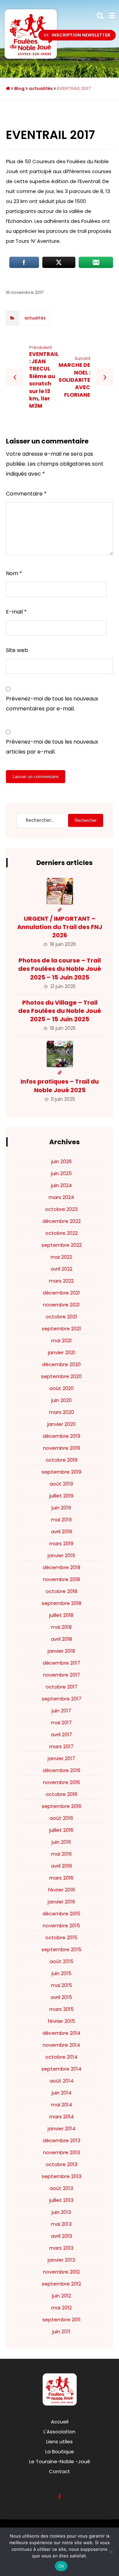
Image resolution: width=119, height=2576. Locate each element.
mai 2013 (61, 2224)
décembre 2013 (61, 2140)
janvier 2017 (61, 1758)
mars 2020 (61, 1412)
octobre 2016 (61, 1794)
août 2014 (61, 2081)
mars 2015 (61, 2009)
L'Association (59, 2432)
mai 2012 (61, 2308)
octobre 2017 (61, 1687)
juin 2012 (61, 2296)
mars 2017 (61, 1746)
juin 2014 (61, 2093)
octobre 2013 (61, 2164)
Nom (14, 573)
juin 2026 (61, 1161)
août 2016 (61, 1818)
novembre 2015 (61, 1925)
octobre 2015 (61, 1937)
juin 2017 (61, 1711)
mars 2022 (61, 1281)
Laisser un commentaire (36, 777)
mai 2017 (61, 1722)
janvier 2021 (61, 1352)
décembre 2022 (61, 1221)
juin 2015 (61, 1973)
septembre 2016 (61, 1806)
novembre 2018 (61, 1579)
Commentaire (26, 494)
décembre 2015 (61, 1914)
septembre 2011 (61, 2319)
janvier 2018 (61, 1651)
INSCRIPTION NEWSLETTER (81, 35)
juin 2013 (61, 2212)
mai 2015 (61, 1985)
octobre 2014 (61, 2057)
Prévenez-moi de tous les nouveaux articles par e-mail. (52, 747)
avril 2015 (61, 1997)
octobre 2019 (61, 1460)
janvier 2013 (61, 2260)
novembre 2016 (61, 1782)
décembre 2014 (61, 2033)
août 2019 (61, 1484)
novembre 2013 (61, 2152)
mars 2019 (61, 1543)
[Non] (111, 2552)
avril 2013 (61, 2236)
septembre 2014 (61, 2069)
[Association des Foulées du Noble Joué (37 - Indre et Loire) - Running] (31, 34)
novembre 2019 (61, 1448)
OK (61, 2566)
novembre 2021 (61, 1305)
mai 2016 (61, 1854)
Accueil (60, 2422)
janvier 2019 (61, 1555)
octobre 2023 (61, 1209)
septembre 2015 (61, 1949)
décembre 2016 (61, 1770)
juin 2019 (61, 1508)
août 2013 (61, 2188)
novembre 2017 (61, 1675)
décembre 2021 (61, 1293)
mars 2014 (61, 2116)
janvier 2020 (61, 1424)
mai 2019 (61, 1519)
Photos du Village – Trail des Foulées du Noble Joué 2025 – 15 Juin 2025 (60, 1011)
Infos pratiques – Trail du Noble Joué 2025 (60, 1086)
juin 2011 (61, 2331)
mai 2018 (61, 1627)
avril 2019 (61, 1531)
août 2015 (61, 1961)
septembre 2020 (61, 1376)
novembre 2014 (61, 2045)
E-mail (16, 612)
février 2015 (61, 2021)
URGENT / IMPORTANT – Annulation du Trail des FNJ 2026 (60, 927)
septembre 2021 (61, 1328)
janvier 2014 (61, 2128)
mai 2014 (61, 2105)
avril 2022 (61, 1269)
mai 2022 (61, 1257)
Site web (17, 650)
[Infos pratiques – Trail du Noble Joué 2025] (60, 1054)
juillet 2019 (61, 1496)
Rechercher (86, 820)
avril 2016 (61, 1866)
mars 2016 (61, 1878)
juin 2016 (61, 1842)
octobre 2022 (61, 1233)
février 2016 (61, 1890)
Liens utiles (59, 2442)
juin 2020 (61, 1400)
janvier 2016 (61, 1902)
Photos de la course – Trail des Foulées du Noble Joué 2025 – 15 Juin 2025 (60, 969)
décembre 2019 (61, 1436)
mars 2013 (61, 2248)
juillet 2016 (61, 1830)
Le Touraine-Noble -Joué (60, 2461)
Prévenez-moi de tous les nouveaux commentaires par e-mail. (52, 704)
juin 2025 (61, 1173)
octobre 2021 (61, 1317)
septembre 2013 (61, 2176)
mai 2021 (61, 1340)
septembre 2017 (61, 1699)
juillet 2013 (61, 2200)
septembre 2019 (61, 1472)
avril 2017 (61, 1734)
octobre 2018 (61, 1591)
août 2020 (61, 1388)
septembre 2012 (61, 2284)
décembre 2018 (61, 1567)
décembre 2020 (61, 1364)
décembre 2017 (61, 1663)
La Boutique (60, 2451)
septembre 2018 (61, 1603)
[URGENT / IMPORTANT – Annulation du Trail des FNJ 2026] (60, 891)
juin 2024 (61, 1185)
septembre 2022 (61, 1245)
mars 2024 (61, 1197)
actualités (35, 318)
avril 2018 (61, 1639)
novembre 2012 (61, 2272)
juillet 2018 (61, 1615)
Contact (59, 2471)
